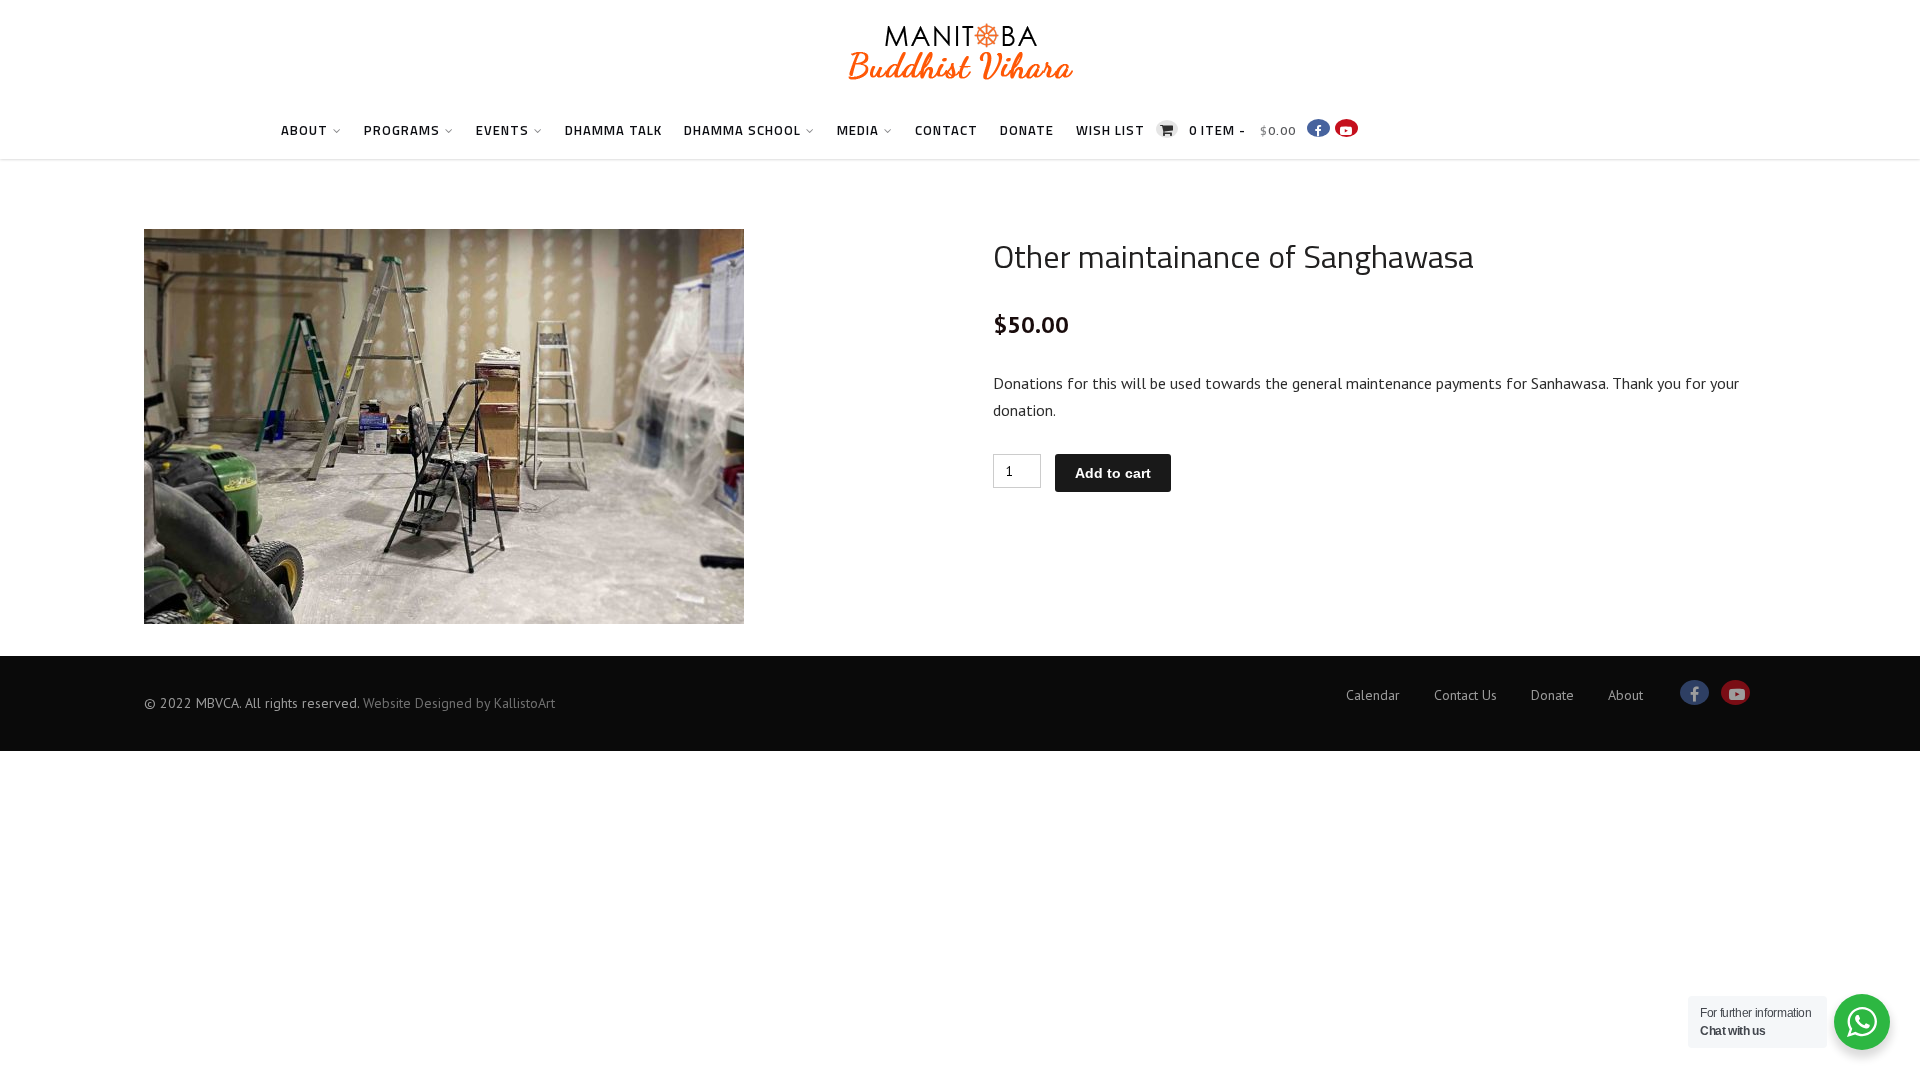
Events (502, 130)
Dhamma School (742, 130)
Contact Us (1465, 695)
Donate (1027, 130)
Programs (402, 130)
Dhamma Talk (613, 130)
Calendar (1373, 695)
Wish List (1110, 130)
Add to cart (1113, 473)
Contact (946, 130)
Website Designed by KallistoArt (459, 703)
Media (858, 130)
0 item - (1242, 130)
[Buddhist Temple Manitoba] (960, 94)
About (304, 130)
